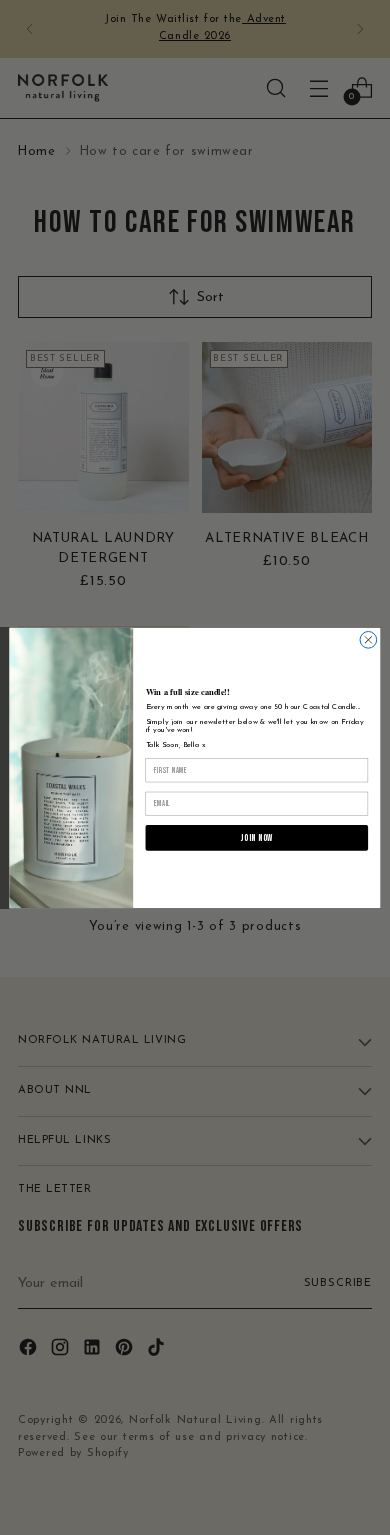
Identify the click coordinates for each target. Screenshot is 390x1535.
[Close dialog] (368, 639)
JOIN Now (257, 837)
